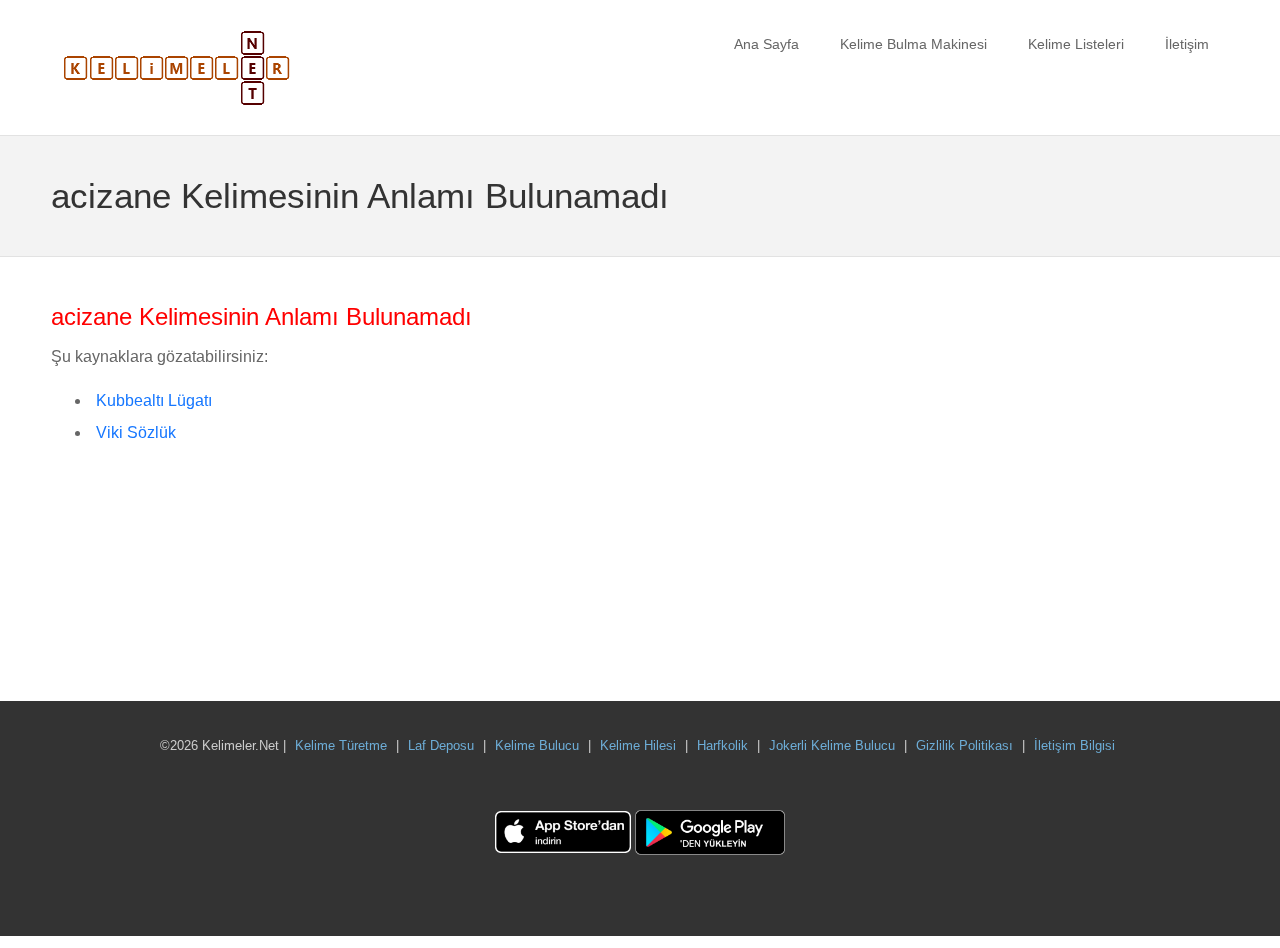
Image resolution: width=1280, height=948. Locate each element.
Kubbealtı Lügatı (154, 400)
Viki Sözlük (136, 432)
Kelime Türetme (341, 745)
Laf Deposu (441, 745)
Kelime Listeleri (1076, 44)
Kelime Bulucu (537, 745)
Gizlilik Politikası (964, 745)
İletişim (1187, 44)
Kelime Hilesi (638, 745)
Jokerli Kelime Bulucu (832, 745)
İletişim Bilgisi (1074, 745)
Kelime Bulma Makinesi (913, 44)
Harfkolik (722, 745)
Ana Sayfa (766, 44)
